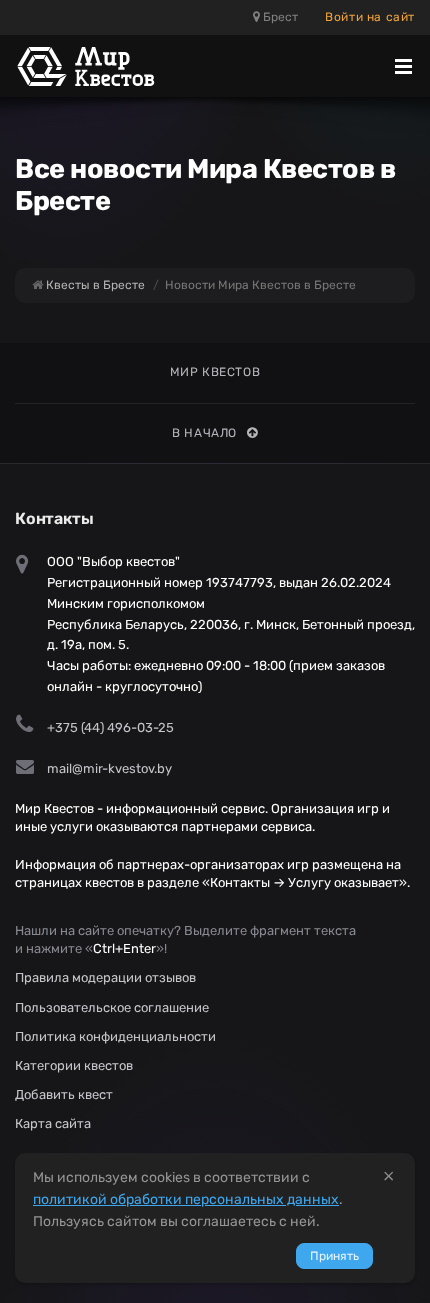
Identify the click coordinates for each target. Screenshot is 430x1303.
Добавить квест (64, 1094)
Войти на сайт (370, 17)
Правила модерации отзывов (105, 977)
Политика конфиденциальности (115, 1036)
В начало (204, 433)
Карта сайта (53, 1123)
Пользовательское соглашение (112, 1007)
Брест (279, 17)
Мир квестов (215, 372)
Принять (334, 1256)
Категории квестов (74, 1065)
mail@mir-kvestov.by (109, 768)
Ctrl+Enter (124, 948)
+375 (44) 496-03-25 (110, 727)
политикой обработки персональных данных (186, 1199)
